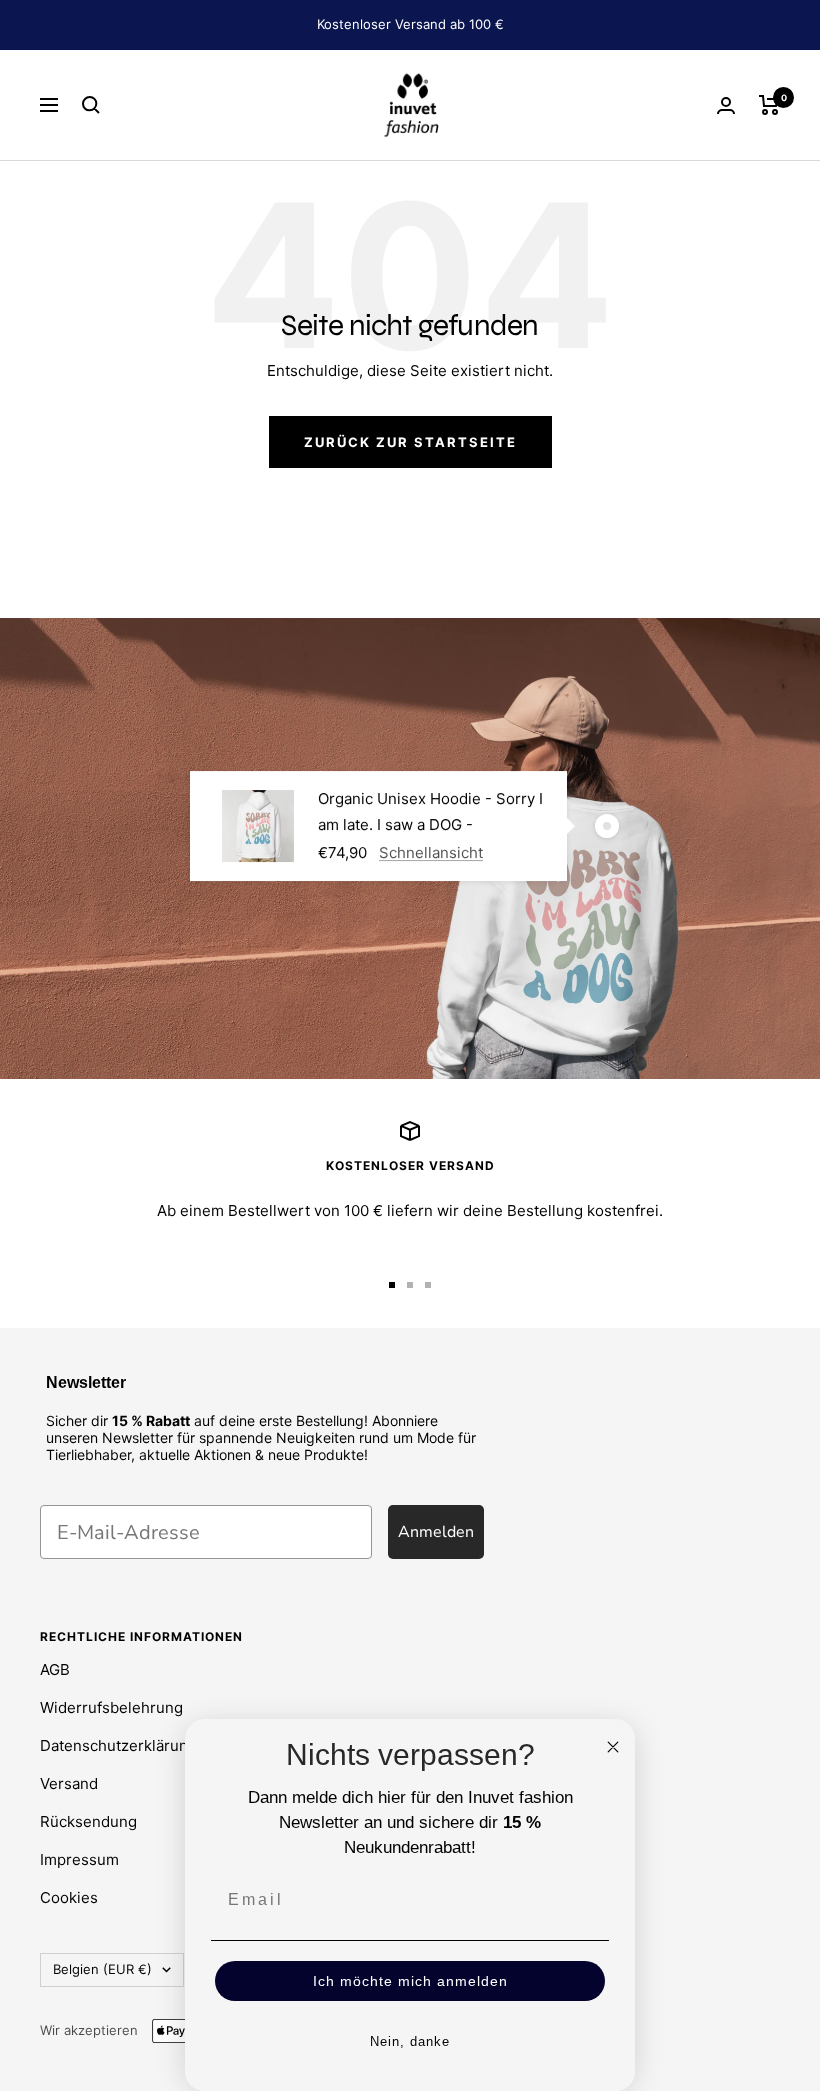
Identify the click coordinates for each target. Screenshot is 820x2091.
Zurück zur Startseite (410, 442)
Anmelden (436, 1532)
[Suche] (91, 105)
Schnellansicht (431, 852)
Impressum (79, 1859)
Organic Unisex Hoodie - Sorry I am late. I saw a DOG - (430, 811)
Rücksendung (88, 1821)
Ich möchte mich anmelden (410, 1981)
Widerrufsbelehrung (111, 1707)
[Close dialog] (613, 1747)
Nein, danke (410, 2041)
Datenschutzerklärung (118, 1745)
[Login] (726, 105)
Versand (69, 1783)
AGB (55, 1669)
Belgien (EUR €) (102, 1969)
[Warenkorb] (769, 105)
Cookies (69, 1897)
